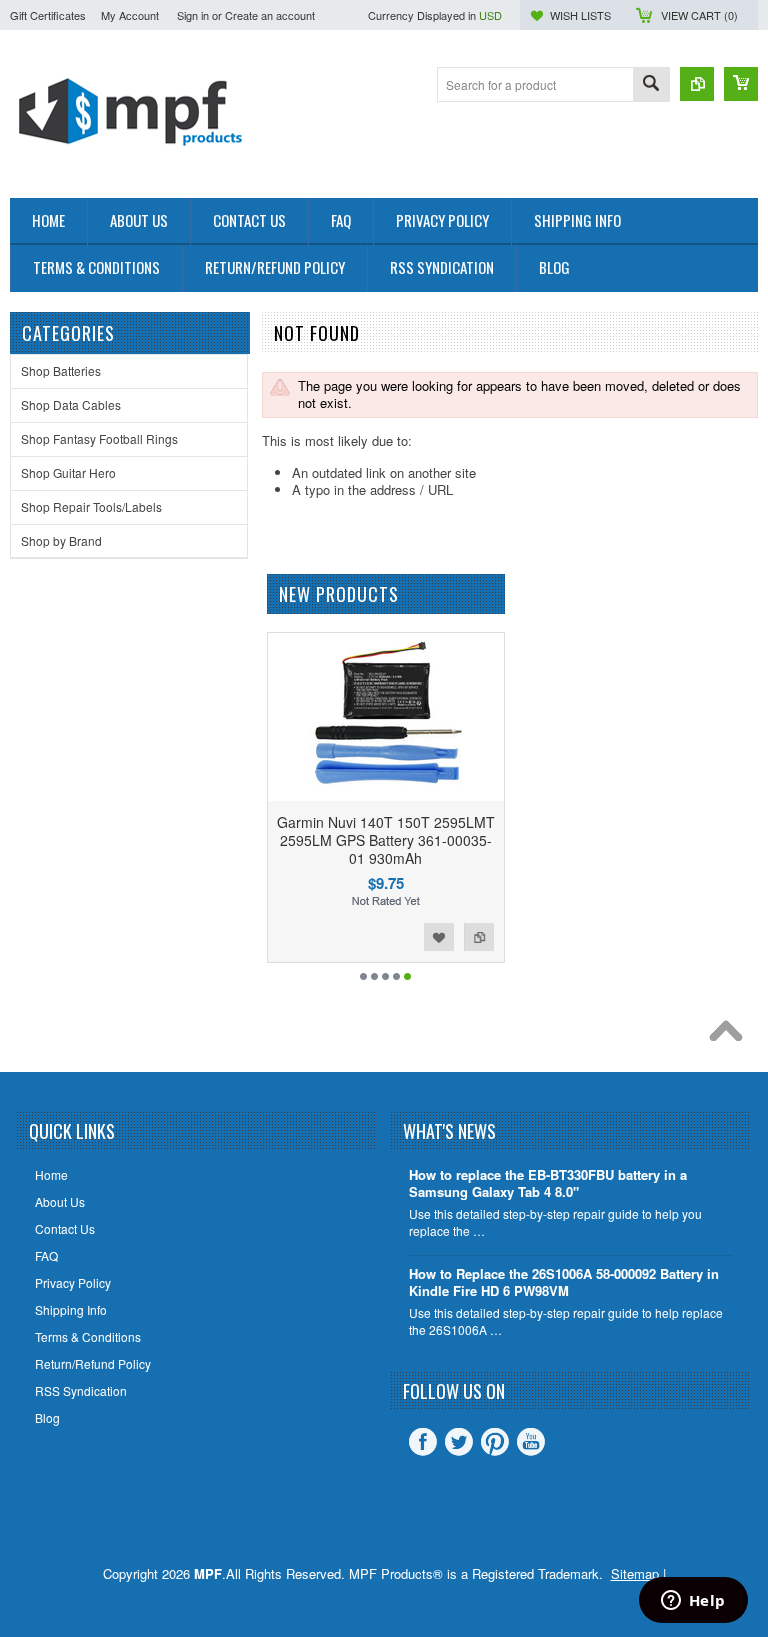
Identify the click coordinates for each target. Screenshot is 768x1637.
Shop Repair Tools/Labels (91, 506)
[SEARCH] (651, 85)
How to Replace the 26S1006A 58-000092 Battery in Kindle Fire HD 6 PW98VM (564, 1283)
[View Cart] (741, 84)
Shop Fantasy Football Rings (99, 438)
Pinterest (495, 1442)
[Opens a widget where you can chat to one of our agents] (693, 1602)
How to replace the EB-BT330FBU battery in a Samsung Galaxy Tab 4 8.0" (548, 1184)
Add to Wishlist (439, 937)
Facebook (423, 1442)
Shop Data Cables (71, 404)
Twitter (459, 1442)
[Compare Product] (697, 84)
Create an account (270, 15)
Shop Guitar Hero (68, 472)
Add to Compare (479, 937)
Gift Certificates (48, 15)
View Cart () (699, 15)
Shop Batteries (61, 370)
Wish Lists (580, 15)
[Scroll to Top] (731, 1036)
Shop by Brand (61, 540)
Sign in (193, 15)
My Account (130, 15)
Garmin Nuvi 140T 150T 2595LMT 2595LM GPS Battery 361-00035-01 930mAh (386, 840)
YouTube (531, 1442)
